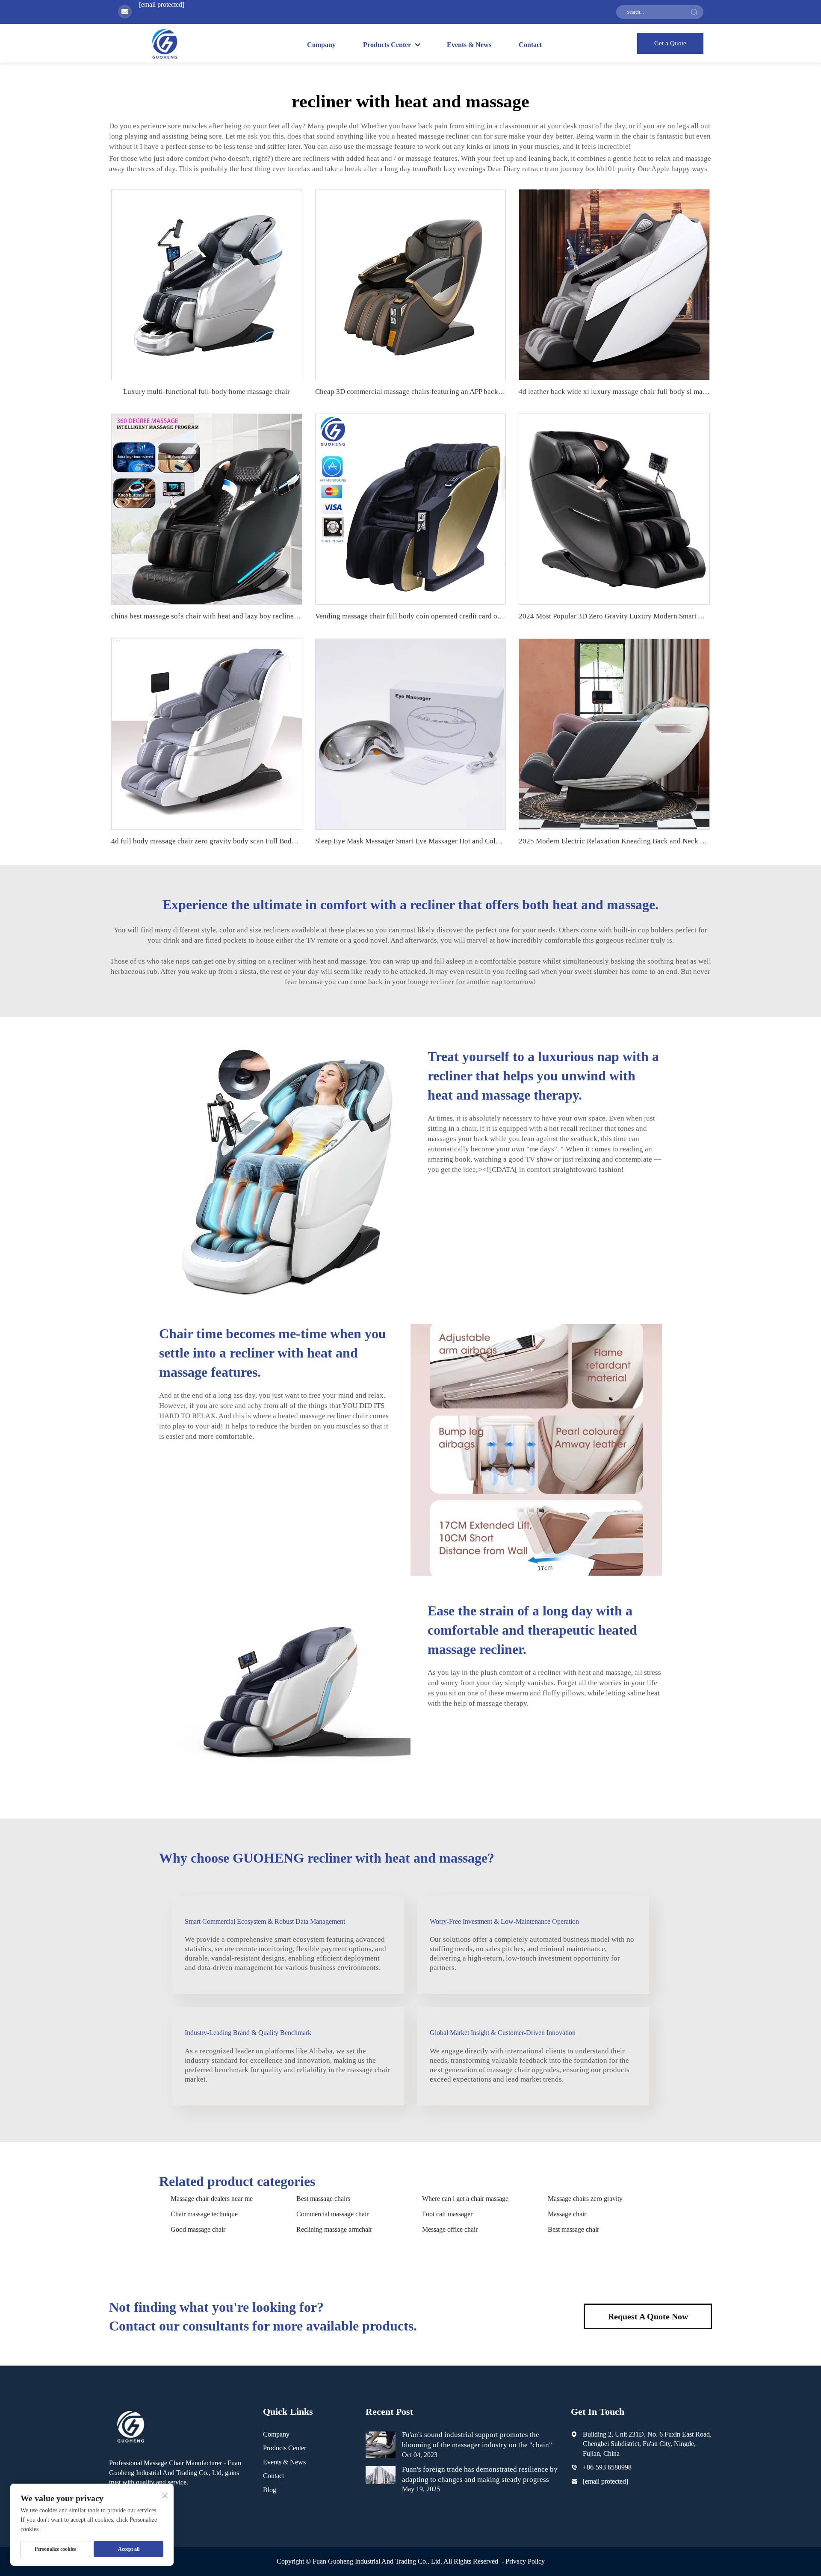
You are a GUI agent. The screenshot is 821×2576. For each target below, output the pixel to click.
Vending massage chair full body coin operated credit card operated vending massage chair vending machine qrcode (491, 616)
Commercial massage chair (332, 2214)
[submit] (694, 12)
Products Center (285, 2448)
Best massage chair (573, 2229)
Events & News (469, 45)
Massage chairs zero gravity (585, 2199)
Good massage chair (198, 2229)
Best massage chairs (323, 2199)
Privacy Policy (525, 2561)
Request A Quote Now (648, 2316)
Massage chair (567, 2214)
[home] (164, 43)
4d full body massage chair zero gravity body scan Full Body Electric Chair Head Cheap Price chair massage (275, 841)
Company (321, 45)
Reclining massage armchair (334, 2229)
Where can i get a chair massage (465, 2199)
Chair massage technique (204, 2214)
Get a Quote (670, 43)
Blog (270, 2490)
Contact (530, 45)
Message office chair (450, 2229)
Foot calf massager (447, 2214)
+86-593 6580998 (607, 2467)
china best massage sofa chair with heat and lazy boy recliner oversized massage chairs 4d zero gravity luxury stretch (289, 616)
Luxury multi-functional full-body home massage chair (207, 392)
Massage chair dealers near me (212, 2199)
